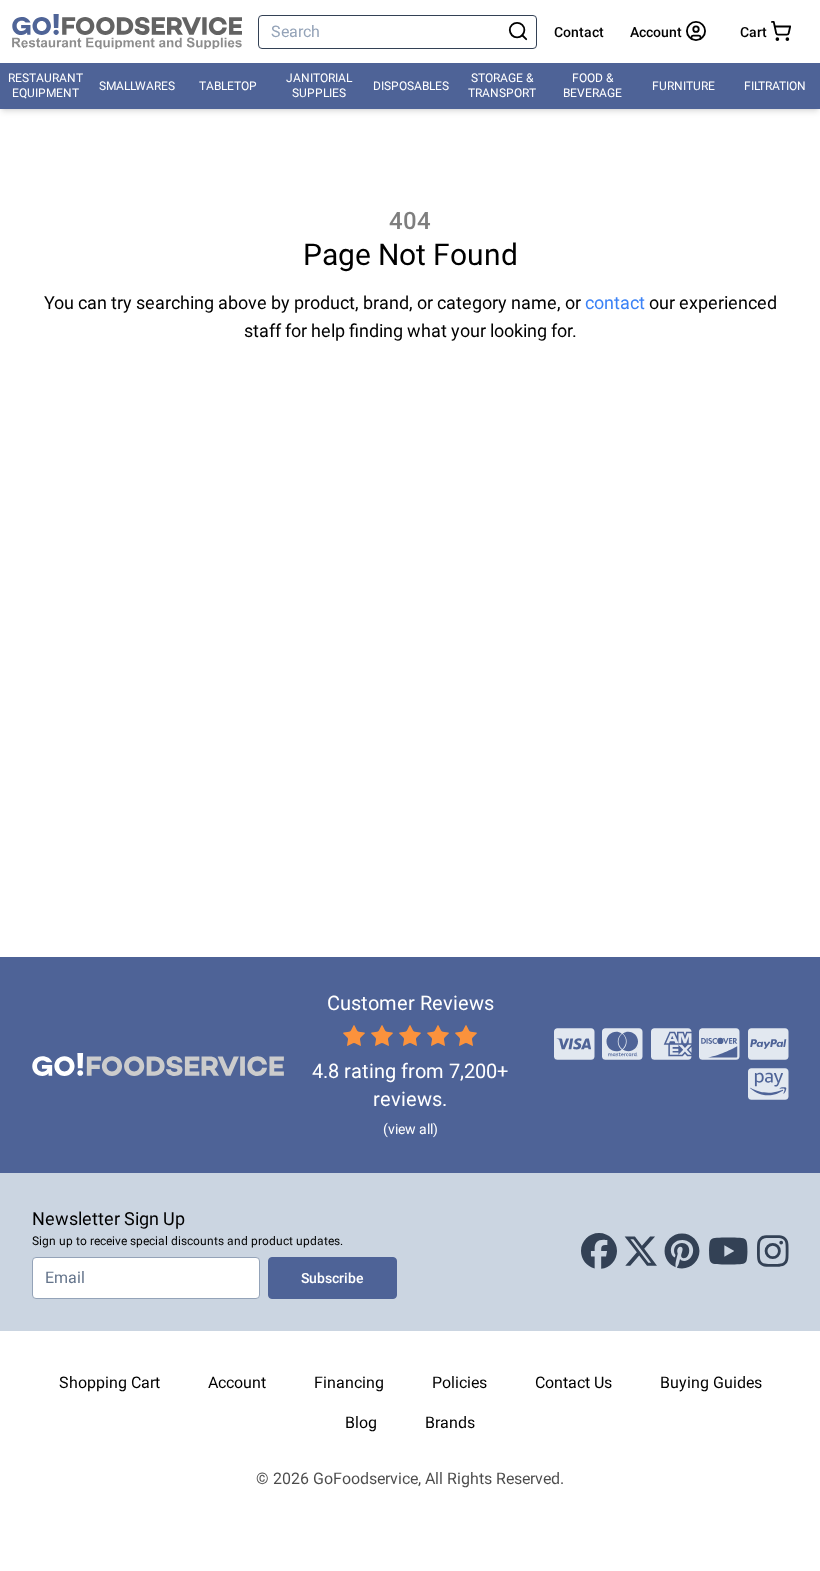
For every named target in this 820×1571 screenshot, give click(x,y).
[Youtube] (728, 1252)
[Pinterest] (682, 1252)
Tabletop (228, 86)
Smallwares (137, 86)
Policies (459, 1382)
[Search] (518, 32)
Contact (579, 32)
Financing (349, 1382)
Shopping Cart (109, 1382)
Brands (450, 1422)
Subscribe (332, 1278)
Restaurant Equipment (45, 85)
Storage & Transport (502, 85)
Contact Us (573, 1382)
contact (615, 302)
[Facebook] (599, 1252)
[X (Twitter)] (641, 1252)
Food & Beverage (592, 85)
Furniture (683, 86)
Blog (361, 1422)
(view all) (410, 1129)
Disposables (411, 86)
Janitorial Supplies (319, 85)
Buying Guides (711, 1382)
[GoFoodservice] (127, 32)
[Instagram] (773, 1252)
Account (237, 1382)
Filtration (775, 86)
